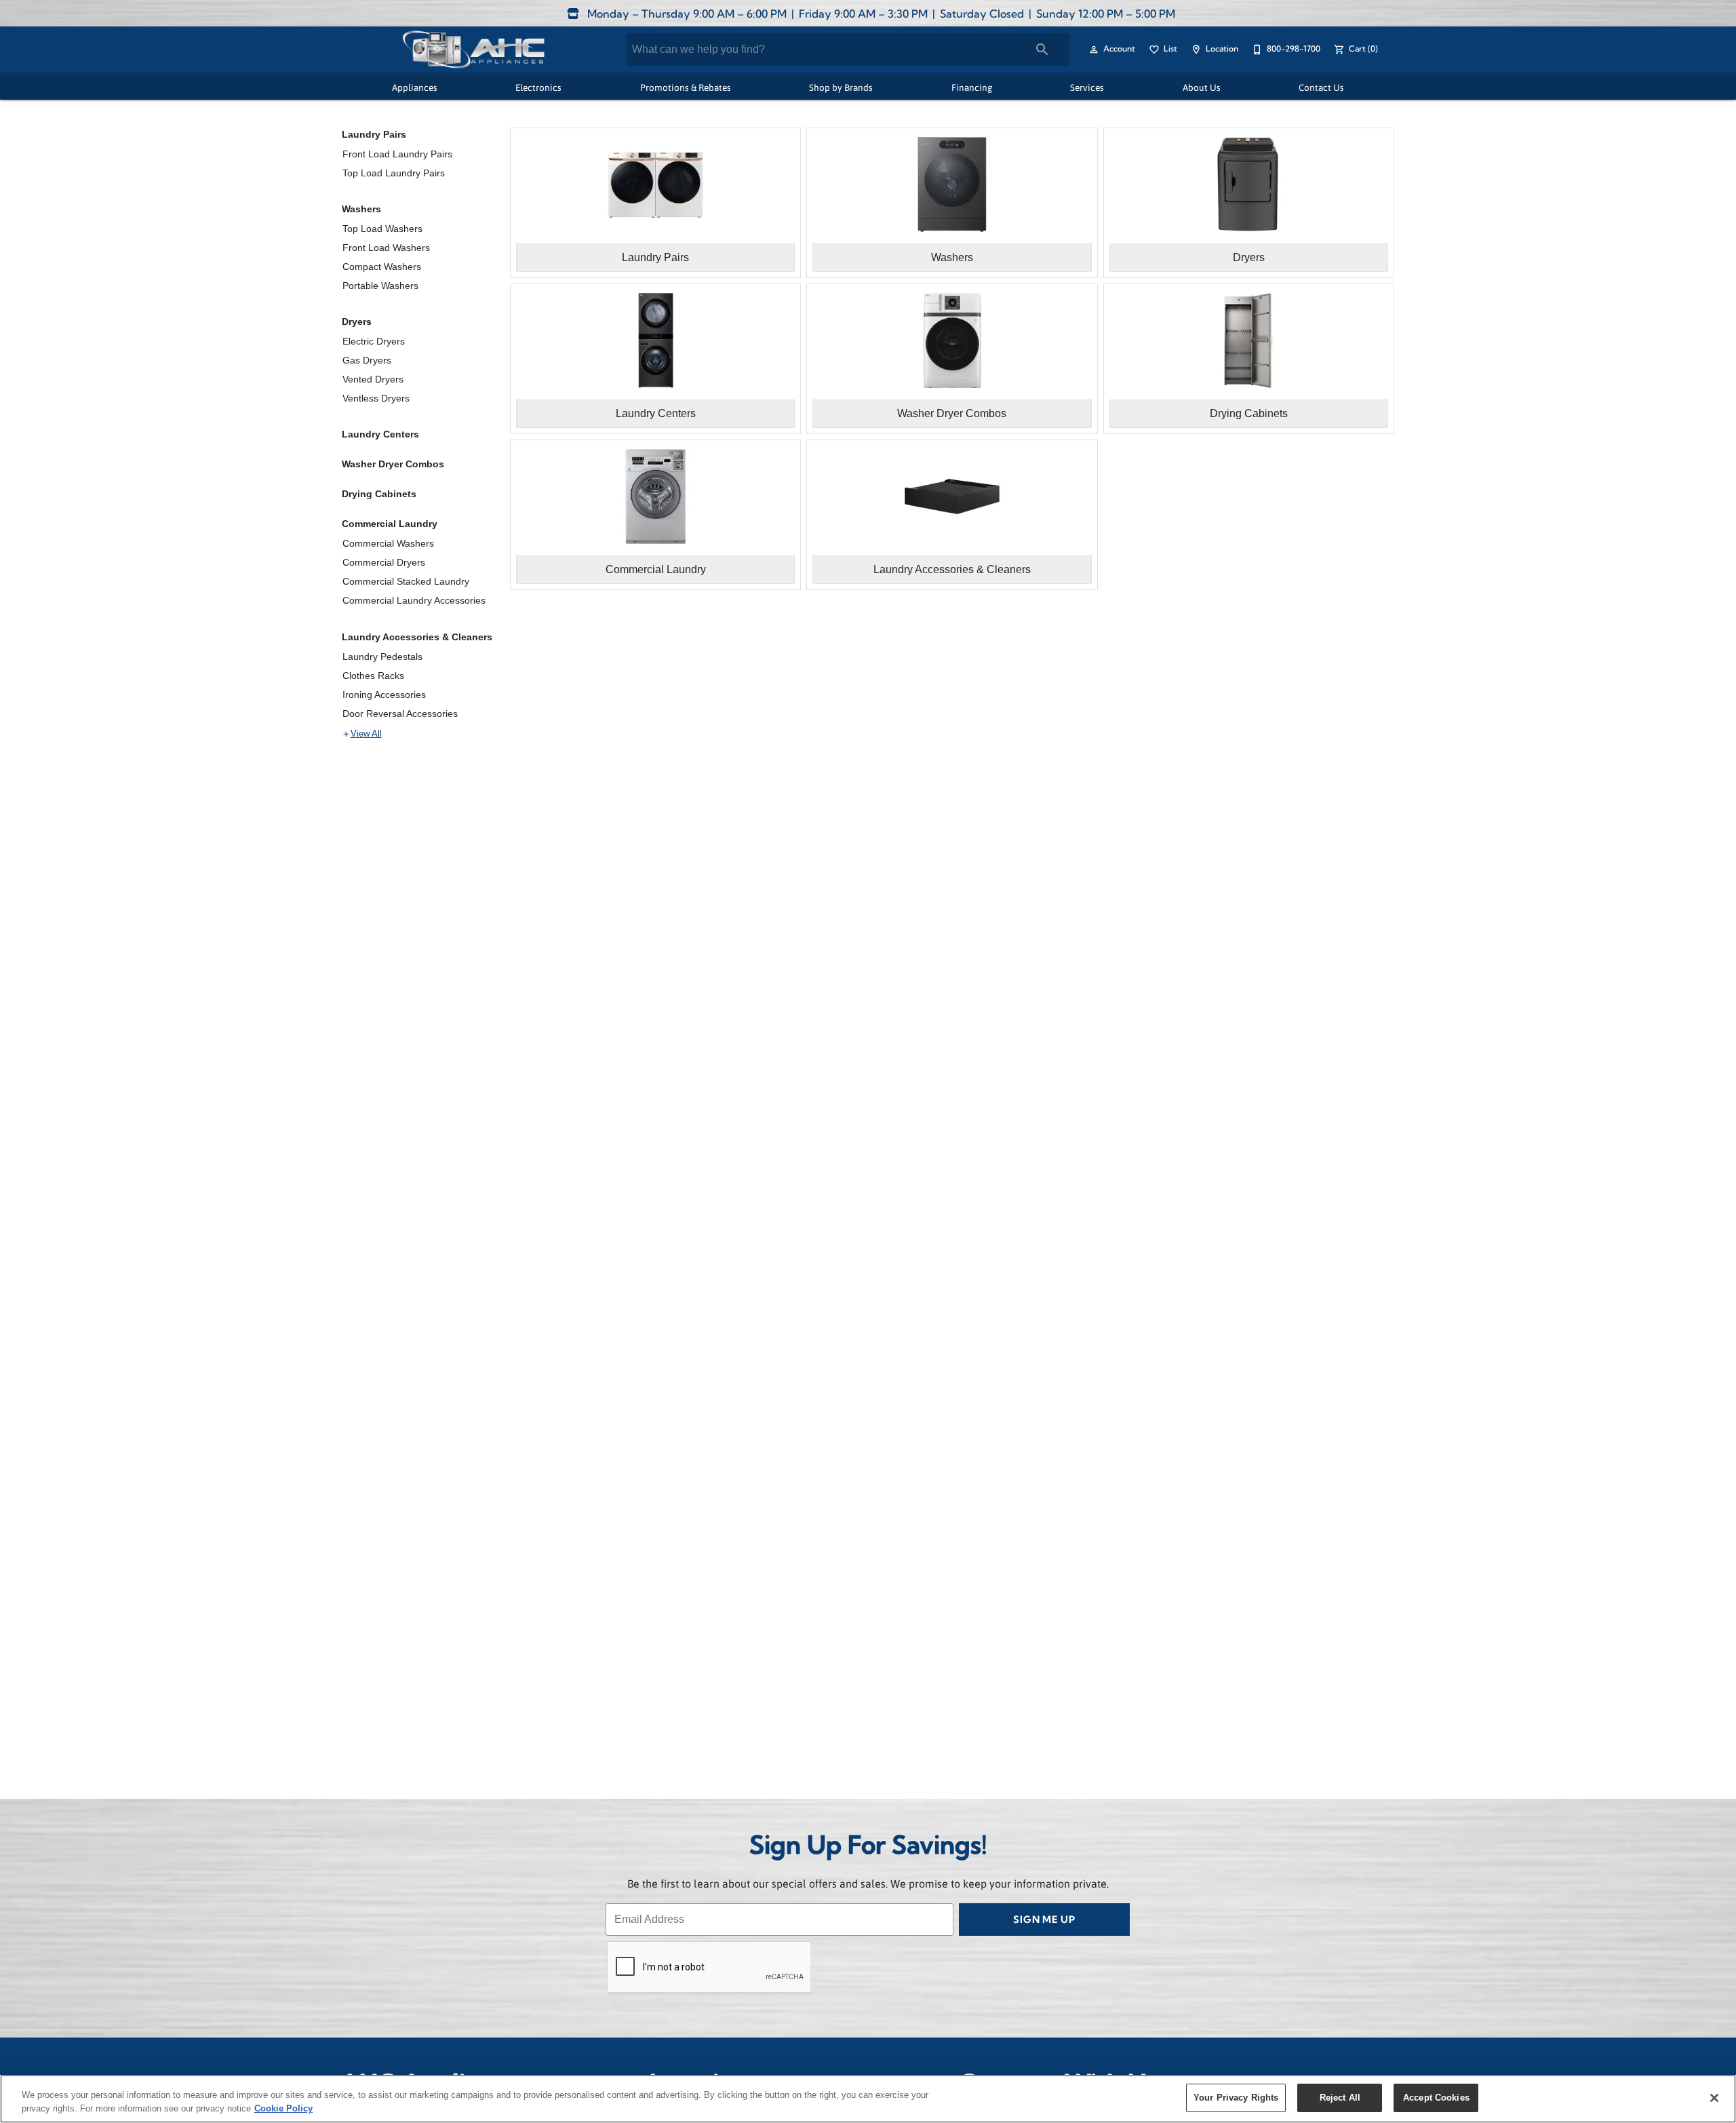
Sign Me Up (1044, 1921)
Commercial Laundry (390, 524)
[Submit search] (1042, 50)
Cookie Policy (283, 2108)
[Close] (1714, 2098)
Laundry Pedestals (382, 657)
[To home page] (473, 50)
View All (366, 734)
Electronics (538, 87)
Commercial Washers (388, 543)
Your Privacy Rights (1236, 2098)
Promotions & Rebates (686, 87)
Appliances (415, 87)
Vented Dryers (373, 379)
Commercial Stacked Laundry (406, 581)
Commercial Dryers (384, 562)
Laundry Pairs (374, 134)
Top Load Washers (382, 229)
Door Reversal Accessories (400, 714)
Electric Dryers (374, 341)
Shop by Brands (841, 87)
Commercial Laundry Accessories (414, 600)
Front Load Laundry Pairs (397, 154)
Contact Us (1321, 87)
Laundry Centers (380, 434)
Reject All (1340, 2098)
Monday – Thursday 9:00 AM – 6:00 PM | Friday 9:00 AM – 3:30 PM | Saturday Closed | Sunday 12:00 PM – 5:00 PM (880, 15)
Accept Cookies (1436, 2098)
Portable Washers (380, 286)
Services (1087, 87)
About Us (1202, 87)
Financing (972, 87)
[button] (1094, 50)
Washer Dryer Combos (393, 464)
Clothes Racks (373, 676)
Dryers (357, 322)
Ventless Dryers (376, 398)
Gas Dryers (367, 360)
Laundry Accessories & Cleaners (417, 637)
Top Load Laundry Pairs (394, 173)
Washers (361, 209)
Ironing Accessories (384, 695)
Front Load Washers (386, 248)
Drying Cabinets (379, 494)
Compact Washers (382, 267)
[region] (868, 2099)
